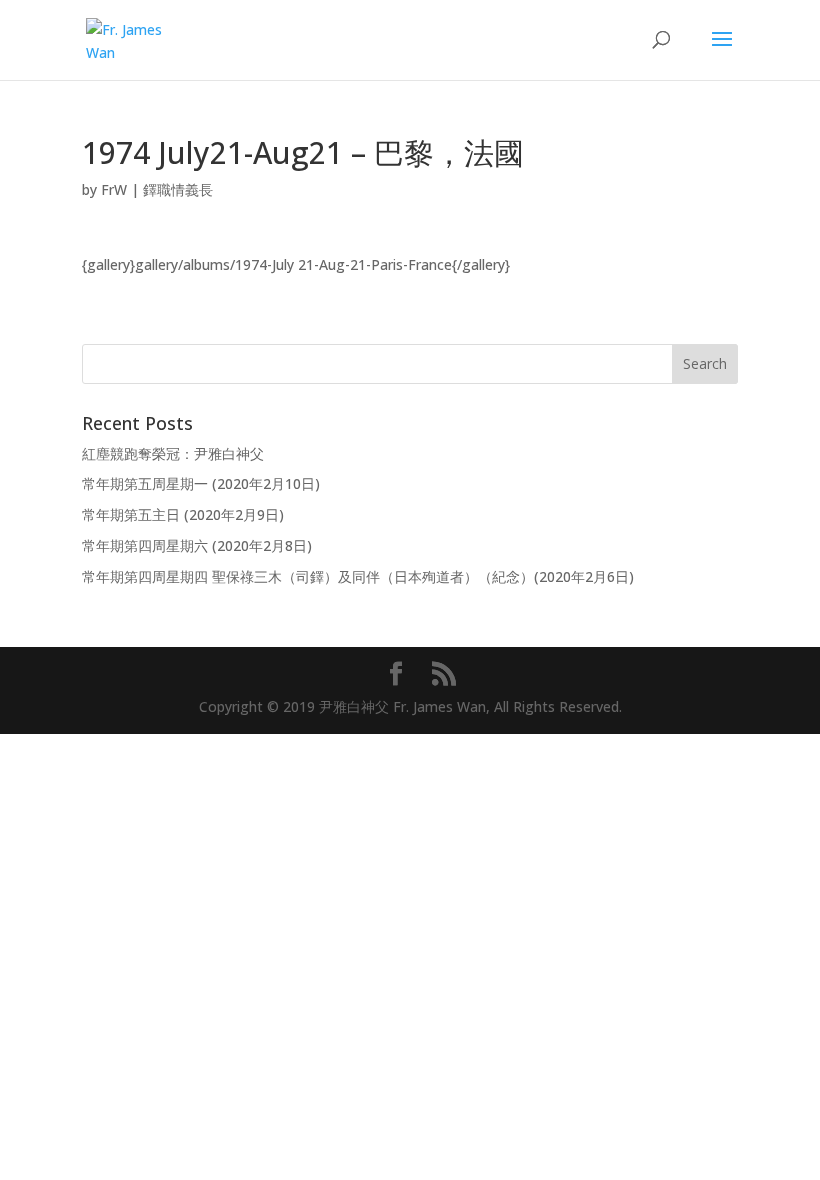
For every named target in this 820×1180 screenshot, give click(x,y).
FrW (114, 189)
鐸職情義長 (178, 189)
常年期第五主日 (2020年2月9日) (183, 514)
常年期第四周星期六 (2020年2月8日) (197, 545)
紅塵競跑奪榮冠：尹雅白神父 (173, 453)
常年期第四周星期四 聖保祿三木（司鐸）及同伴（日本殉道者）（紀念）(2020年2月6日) (358, 576)
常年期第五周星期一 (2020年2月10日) (201, 483)
